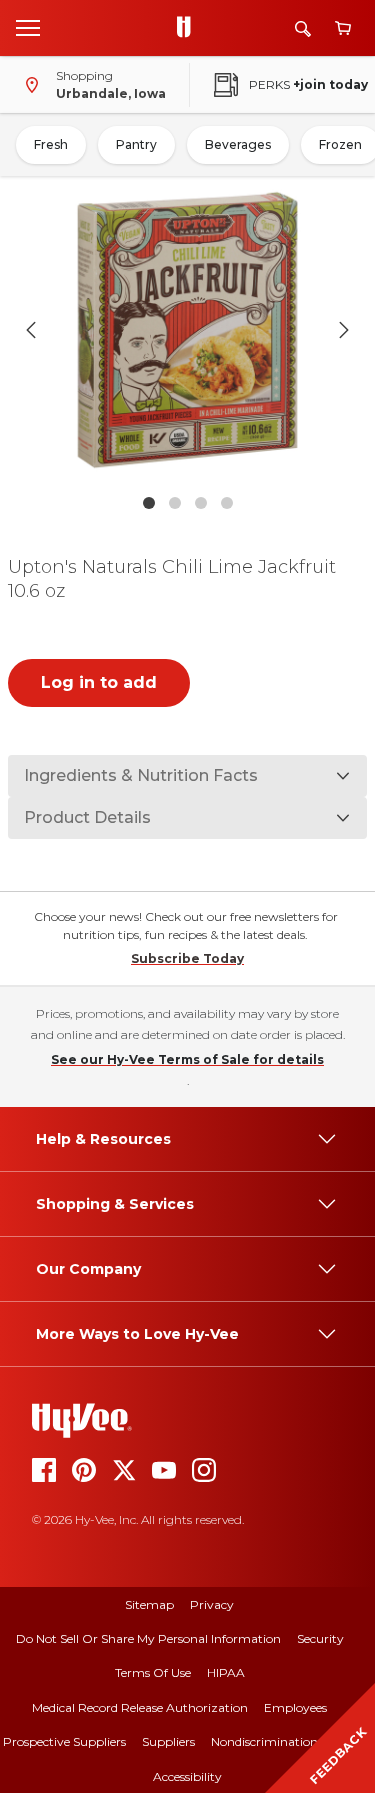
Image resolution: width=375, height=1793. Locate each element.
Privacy (212, 1604)
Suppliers (168, 1741)
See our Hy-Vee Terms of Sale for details (187, 1059)
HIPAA (226, 1672)
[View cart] (343, 28)
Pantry (136, 144)
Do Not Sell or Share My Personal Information (148, 1638)
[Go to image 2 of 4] (175, 503)
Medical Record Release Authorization (140, 1707)
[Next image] (344, 330)
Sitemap (149, 1604)
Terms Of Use (153, 1672)
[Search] (303, 28)
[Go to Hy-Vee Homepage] (189, 28)
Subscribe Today (187, 958)
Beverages (238, 144)
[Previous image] (31, 330)
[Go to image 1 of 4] (149, 503)
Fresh (51, 144)
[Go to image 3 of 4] (201, 503)
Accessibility (187, 1776)
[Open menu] (28, 27)
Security (320, 1638)
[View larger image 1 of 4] (188, 330)
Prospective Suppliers (64, 1741)
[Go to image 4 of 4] (227, 503)
